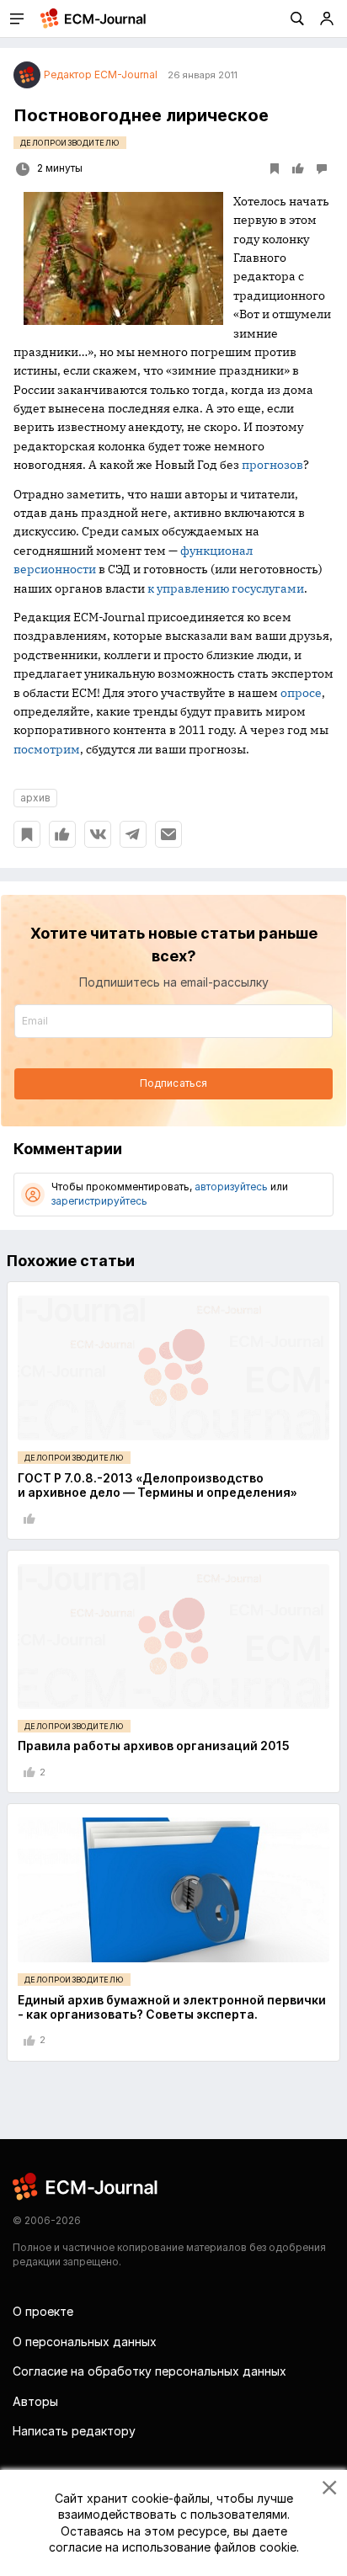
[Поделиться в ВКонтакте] (98, 834)
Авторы (35, 2401)
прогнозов (272, 465)
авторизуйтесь (231, 1187)
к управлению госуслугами (226, 588)
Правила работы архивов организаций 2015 (154, 1746)
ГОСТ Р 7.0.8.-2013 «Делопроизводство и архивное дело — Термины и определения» (157, 1485)
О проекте (43, 2311)
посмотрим (47, 749)
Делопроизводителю (70, 143)
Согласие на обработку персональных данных (149, 2371)
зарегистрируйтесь (99, 1201)
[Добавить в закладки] (27, 834)
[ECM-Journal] (86, 2185)
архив (35, 798)
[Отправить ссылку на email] (168, 834)
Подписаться (173, 1083)
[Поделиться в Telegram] (133, 834)
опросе (301, 693)
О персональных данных (85, 2342)
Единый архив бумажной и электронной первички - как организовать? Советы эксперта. (172, 2007)
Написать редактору (74, 2431)
